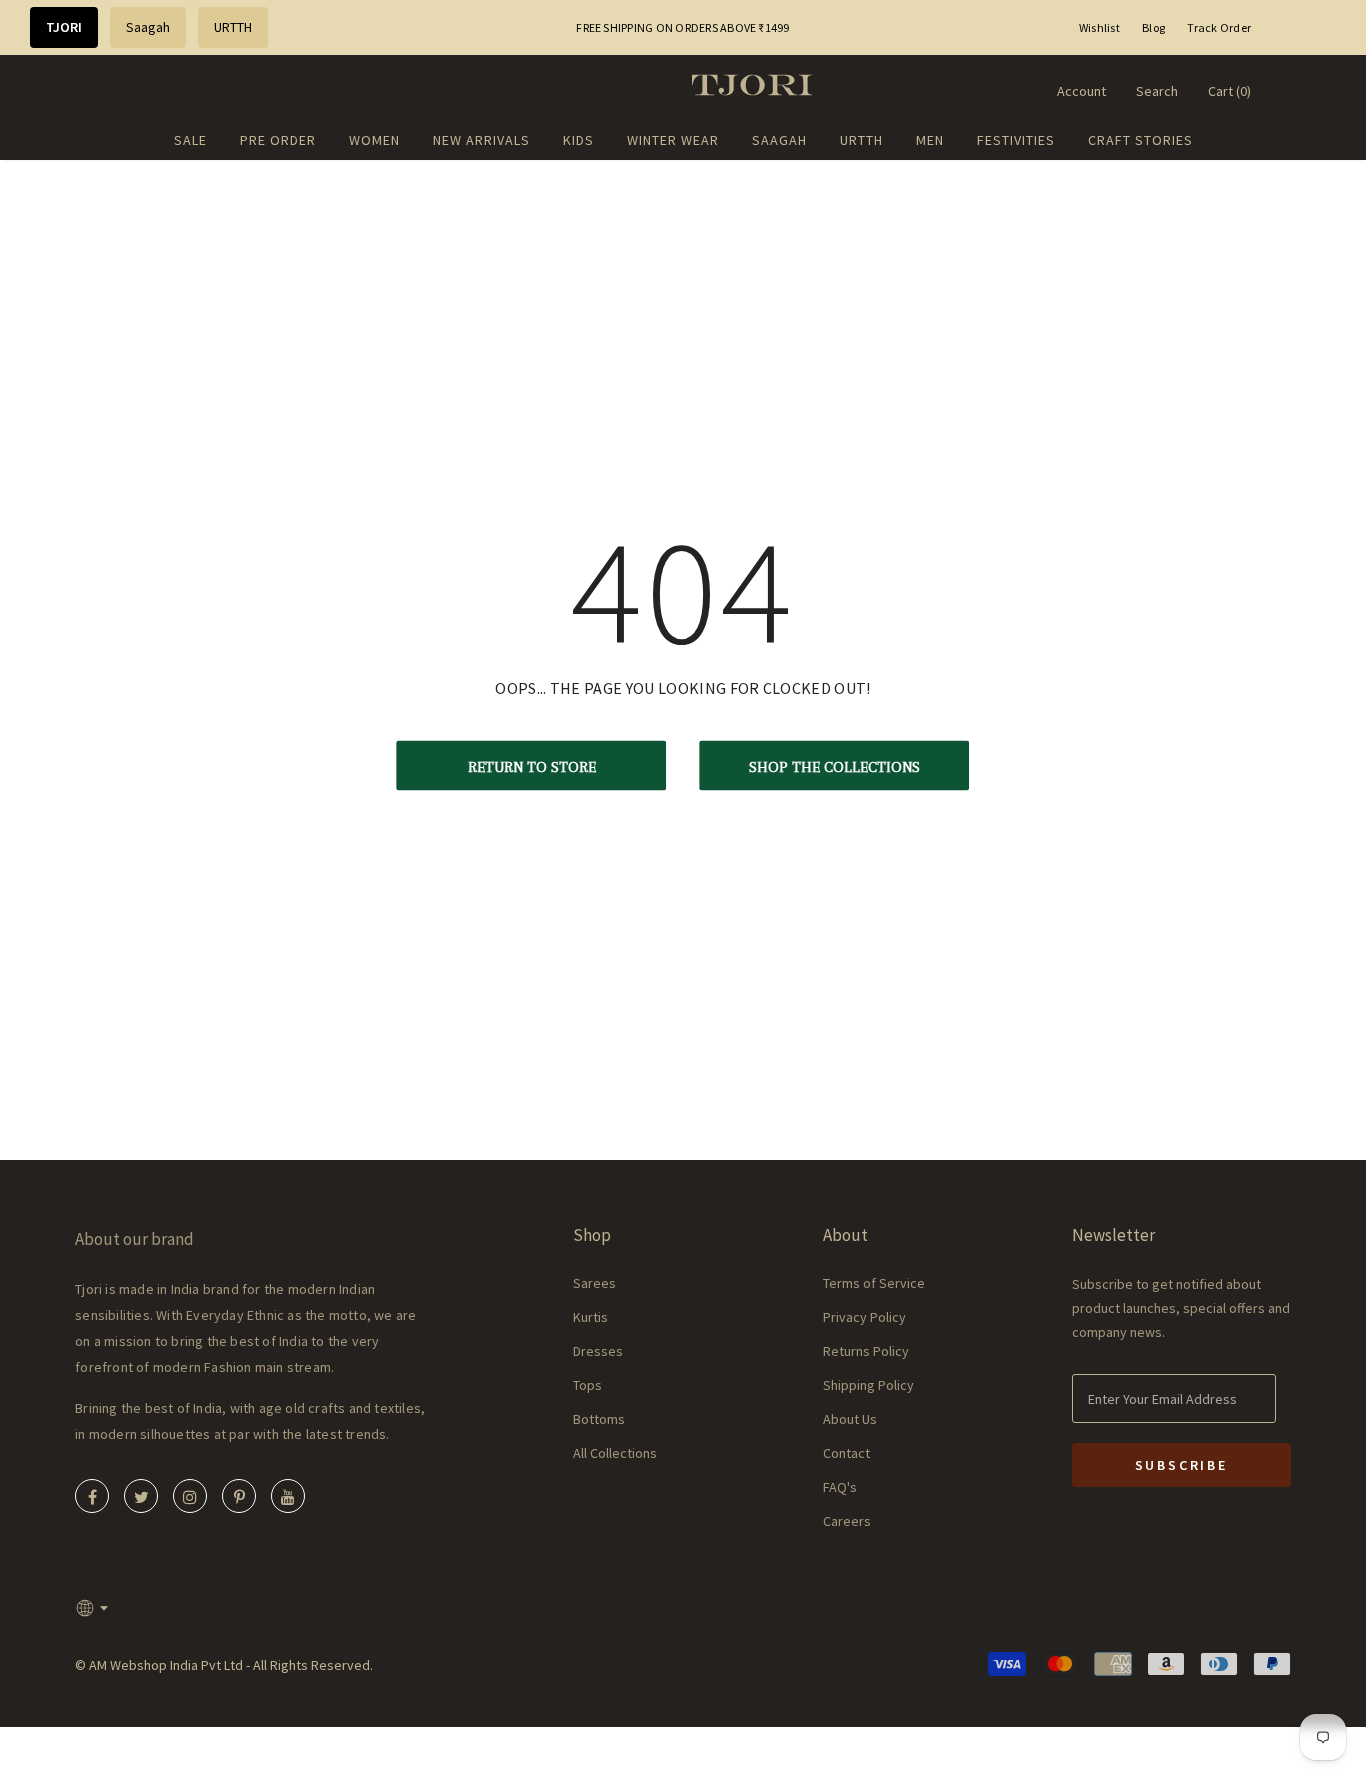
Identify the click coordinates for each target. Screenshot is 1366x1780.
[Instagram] (190, 1496)
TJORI (64, 27)
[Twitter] (141, 1496)
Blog (1153, 27)
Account (1081, 91)
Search (1157, 91)
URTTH (233, 27)
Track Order (1219, 27)
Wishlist (1099, 27)
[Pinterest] (239, 1496)
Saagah (148, 27)
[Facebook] (92, 1496)
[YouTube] (288, 1496)
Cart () (1229, 91)
